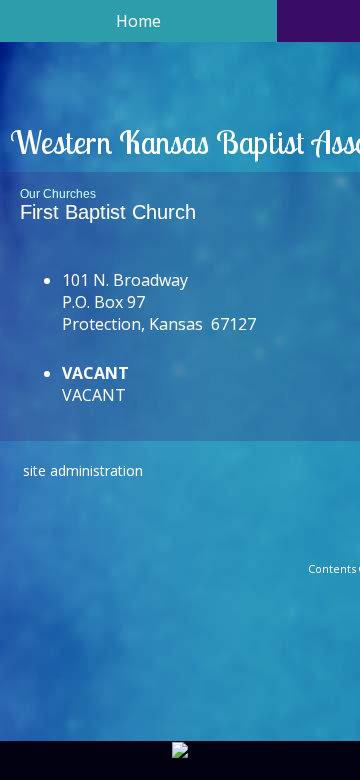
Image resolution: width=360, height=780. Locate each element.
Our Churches (58, 194)
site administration (83, 470)
